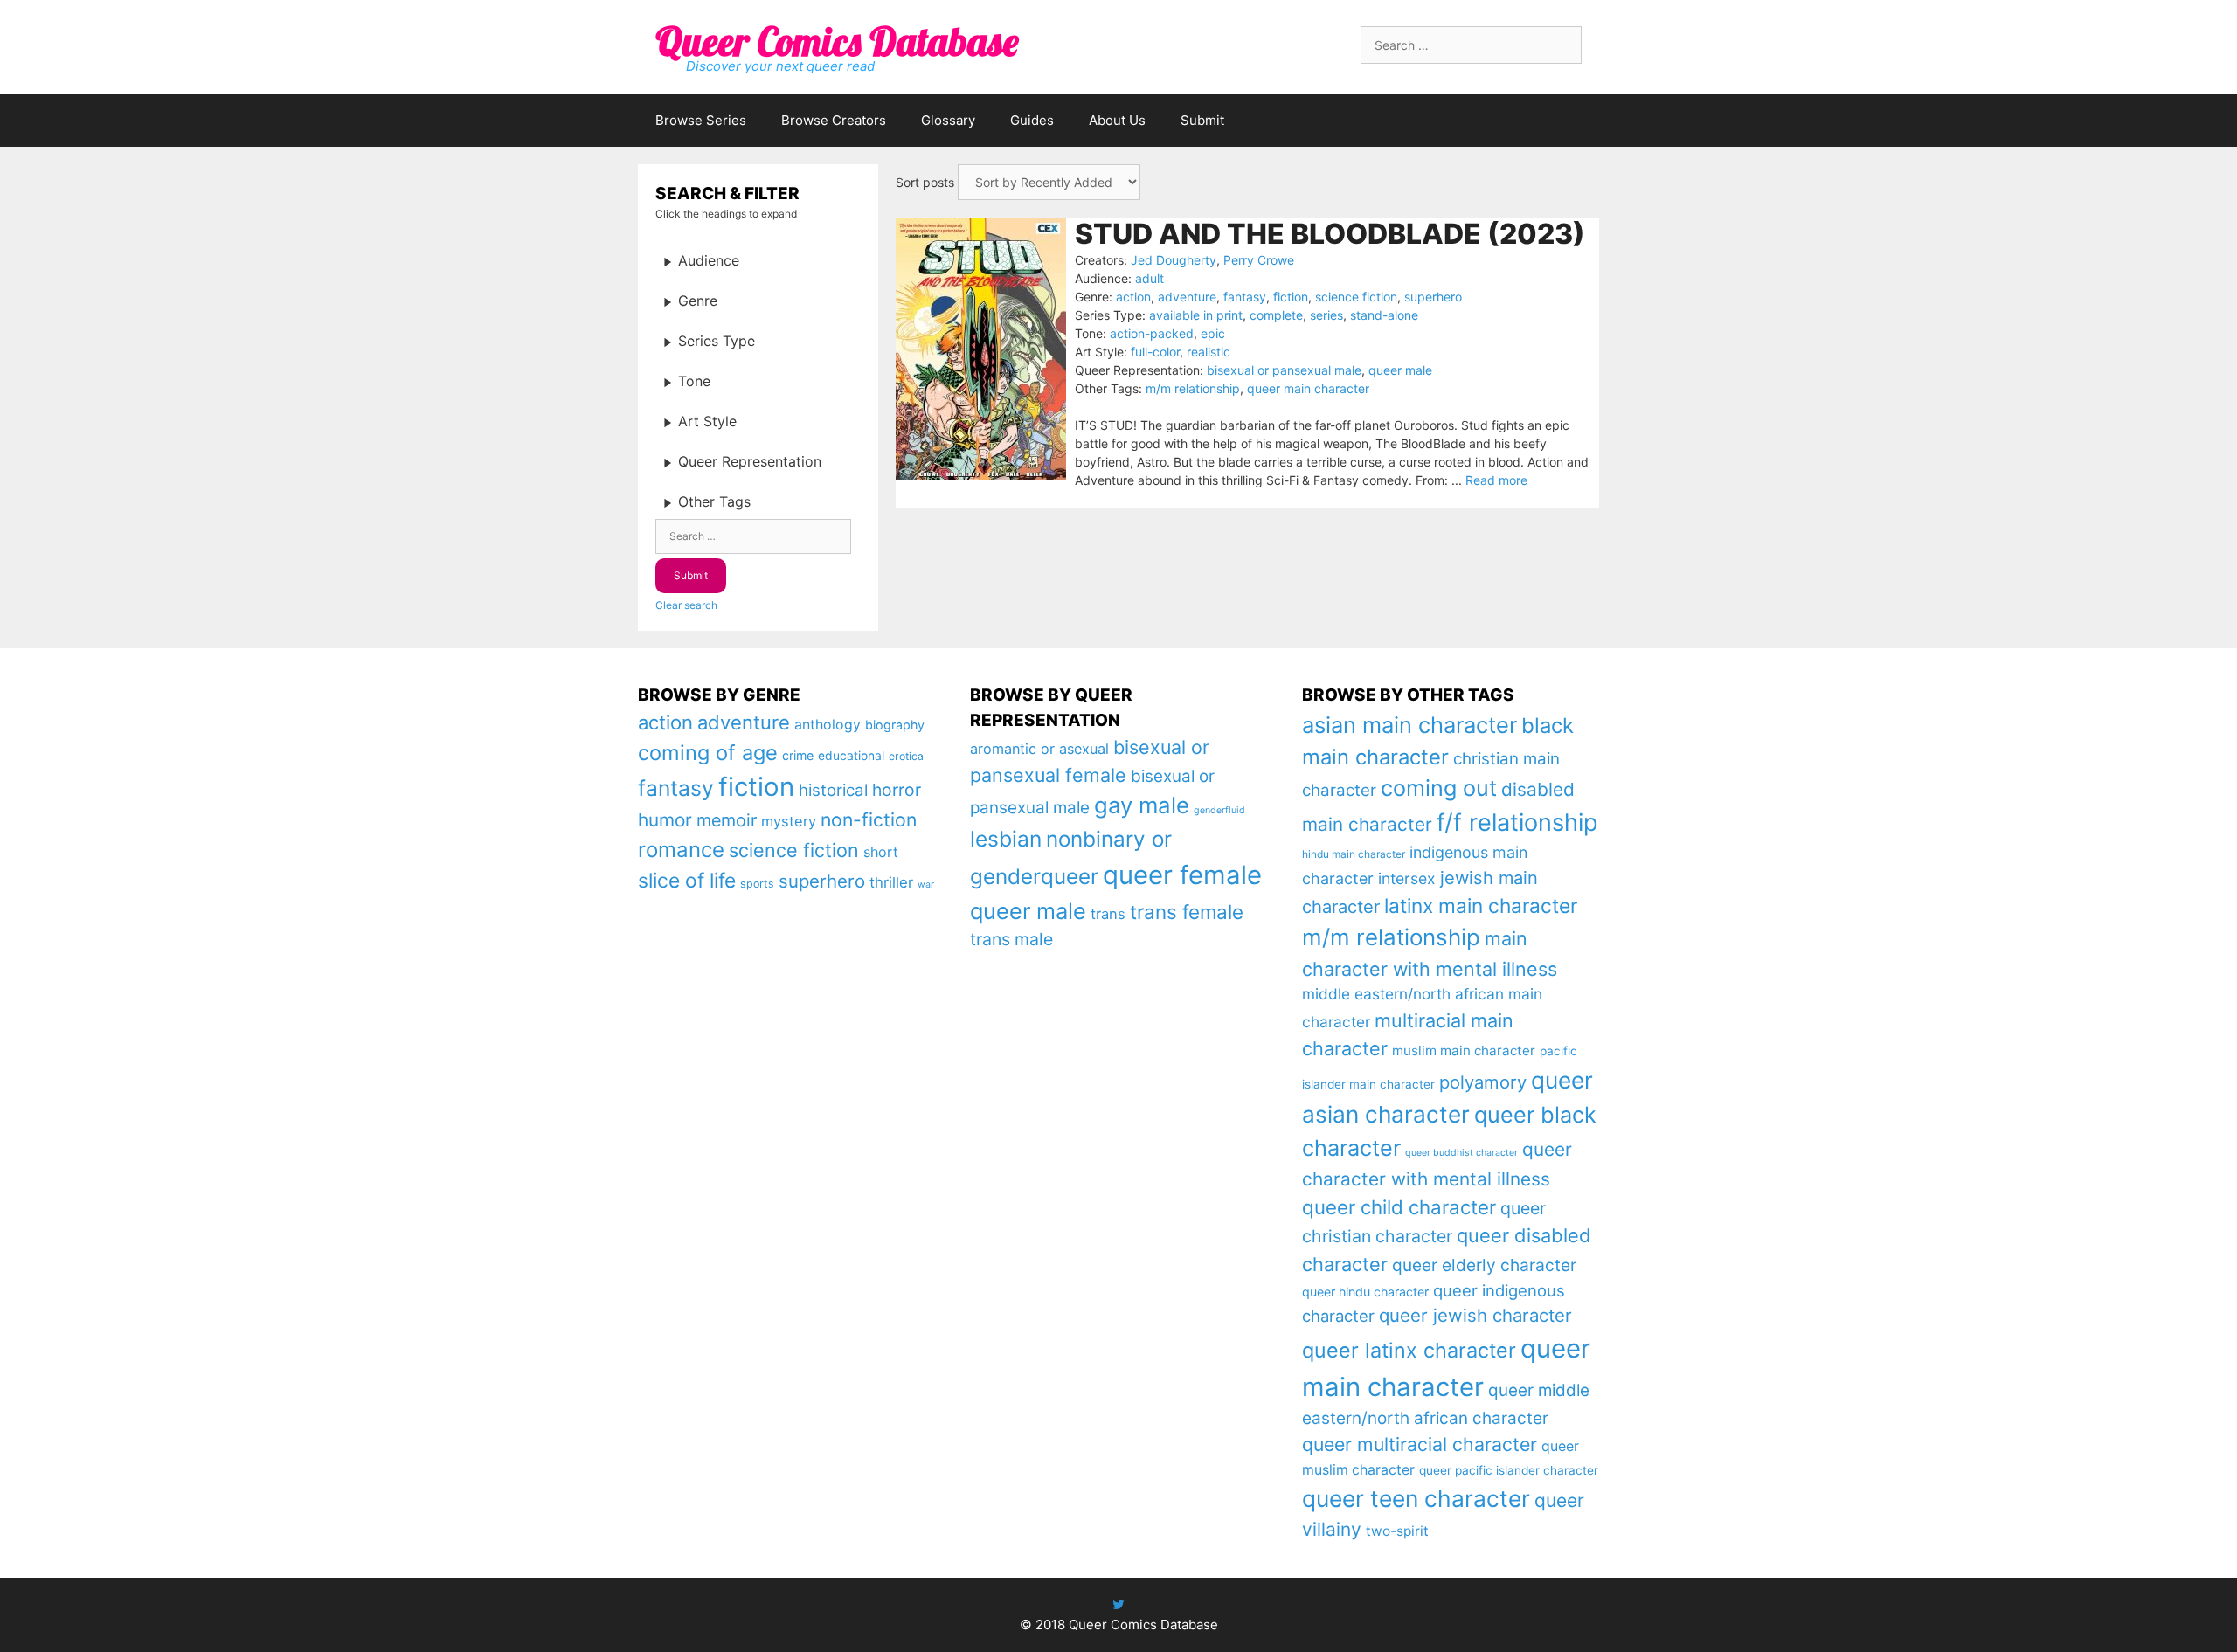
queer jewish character (1475, 1315)
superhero (1433, 297)
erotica (906, 756)
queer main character (1308, 388)
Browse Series (701, 120)
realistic (1209, 352)
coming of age (708, 753)
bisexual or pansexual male (1284, 370)
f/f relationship (1517, 823)
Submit (1202, 120)
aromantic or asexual (1039, 749)
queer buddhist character (1461, 1153)
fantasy (1245, 297)
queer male (1400, 370)
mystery (789, 821)
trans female (1187, 912)
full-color (1155, 352)
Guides (1032, 120)
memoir (727, 820)
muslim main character (1464, 1051)
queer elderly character (1484, 1265)
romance (681, 850)
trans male (1011, 939)
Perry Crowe (1259, 260)
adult (1150, 278)
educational (851, 756)
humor (665, 820)
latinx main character (1481, 905)
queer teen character (1416, 1498)
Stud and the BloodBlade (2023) (1330, 234)
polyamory (1483, 1082)
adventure (1187, 297)
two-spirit (1397, 1531)
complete (1276, 315)
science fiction (1356, 297)
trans (1108, 914)
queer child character (1399, 1207)
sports (757, 884)
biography (895, 725)
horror (897, 790)
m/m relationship (1193, 388)
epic (1213, 333)
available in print (1196, 315)
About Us (1117, 120)
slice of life (687, 881)
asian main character (1409, 725)
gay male (1142, 805)
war (926, 885)
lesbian (1006, 839)
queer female (1182, 875)
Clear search (686, 605)
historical (833, 790)
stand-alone (1384, 315)
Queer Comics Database (837, 41)
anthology (828, 725)
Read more (1496, 480)
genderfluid (1219, 810)
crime (798, 755)
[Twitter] (1118, 1604)
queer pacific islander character (1509, 1470)
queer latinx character (1409, 1350)
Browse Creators (834, 120)
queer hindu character (1365, 1292)
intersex (1407, 878)
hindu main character (1354, 854)
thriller (891, 882)
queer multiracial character (1420, 1444)
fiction (1291, 297)
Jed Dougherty (1174, 260)
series (1326, 315)
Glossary (948, 120)
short (881, 852)
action (1133, 297)
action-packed (1152, 333)
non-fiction (869, 819)
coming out (1439, 788)
